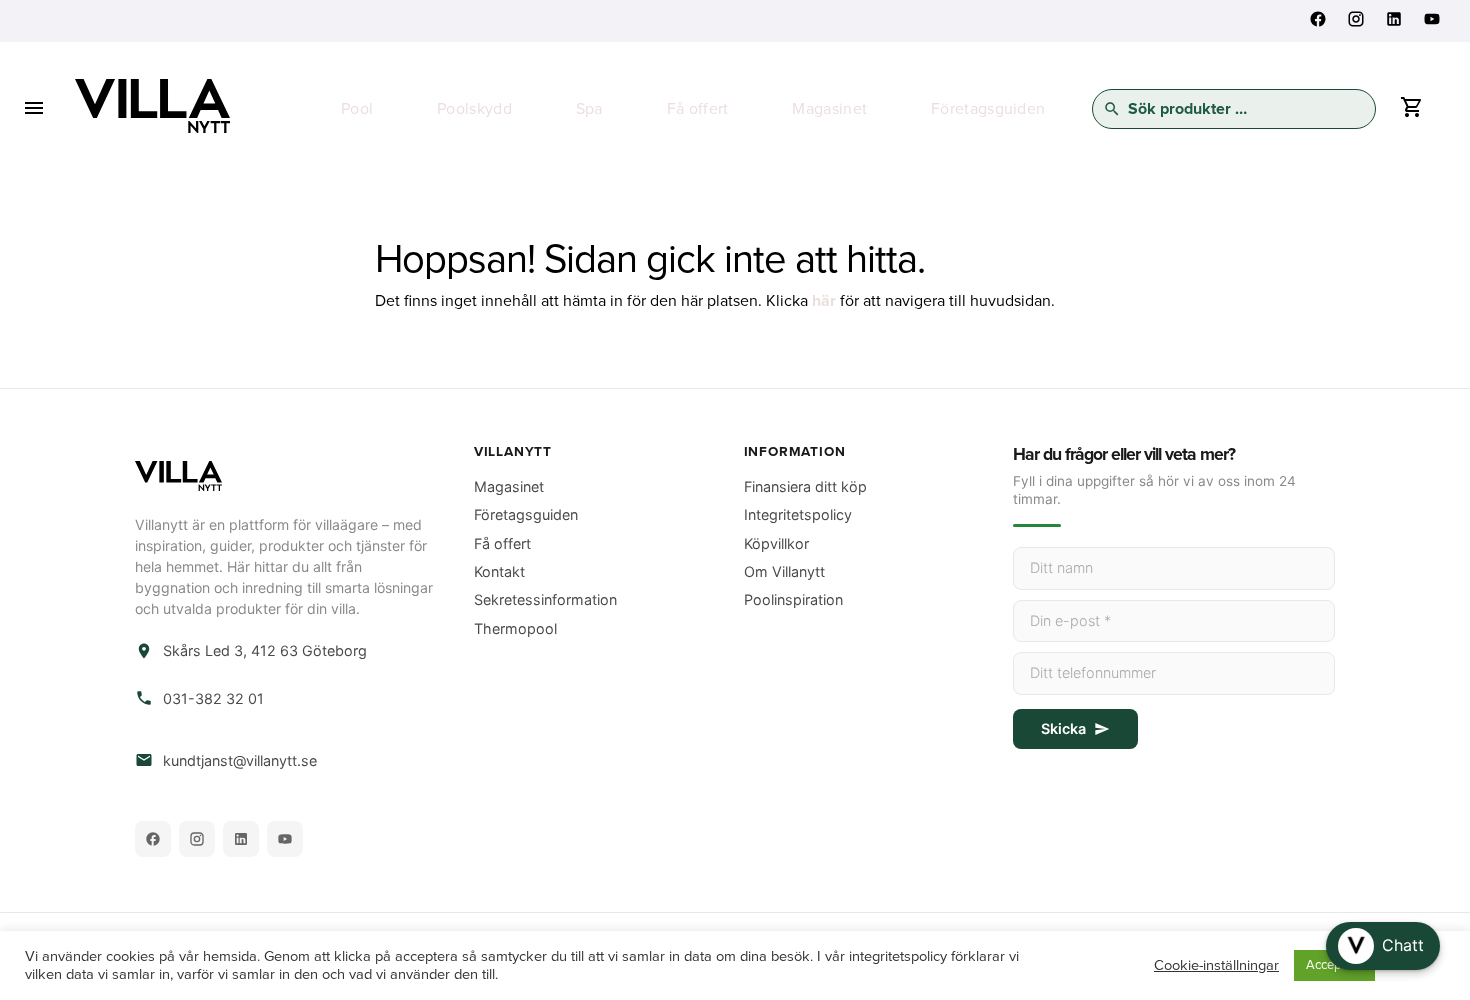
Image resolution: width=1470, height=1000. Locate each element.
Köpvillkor (776, 543)
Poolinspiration (793, 599)
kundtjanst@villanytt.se (240, 760)
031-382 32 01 (213, 698)
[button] (1383, 946)
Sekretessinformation (545, 599)
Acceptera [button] (1334, 965)
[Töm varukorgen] (1411, 112)
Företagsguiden (988, 109)
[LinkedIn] (241, 839)
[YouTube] (285, 839)
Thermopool (515, 628)
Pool (357, 109)
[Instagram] (197, 839)
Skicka (1063, 728)
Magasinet (829, 109)
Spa (589, 109)
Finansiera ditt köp (805, 486)
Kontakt (499, 571)
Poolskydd (474, 109)
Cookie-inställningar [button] (1216, 965)
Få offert (698, 109)
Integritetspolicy (798, 514)
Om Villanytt (784, 571)
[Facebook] (153, 839)
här (824, 301)
